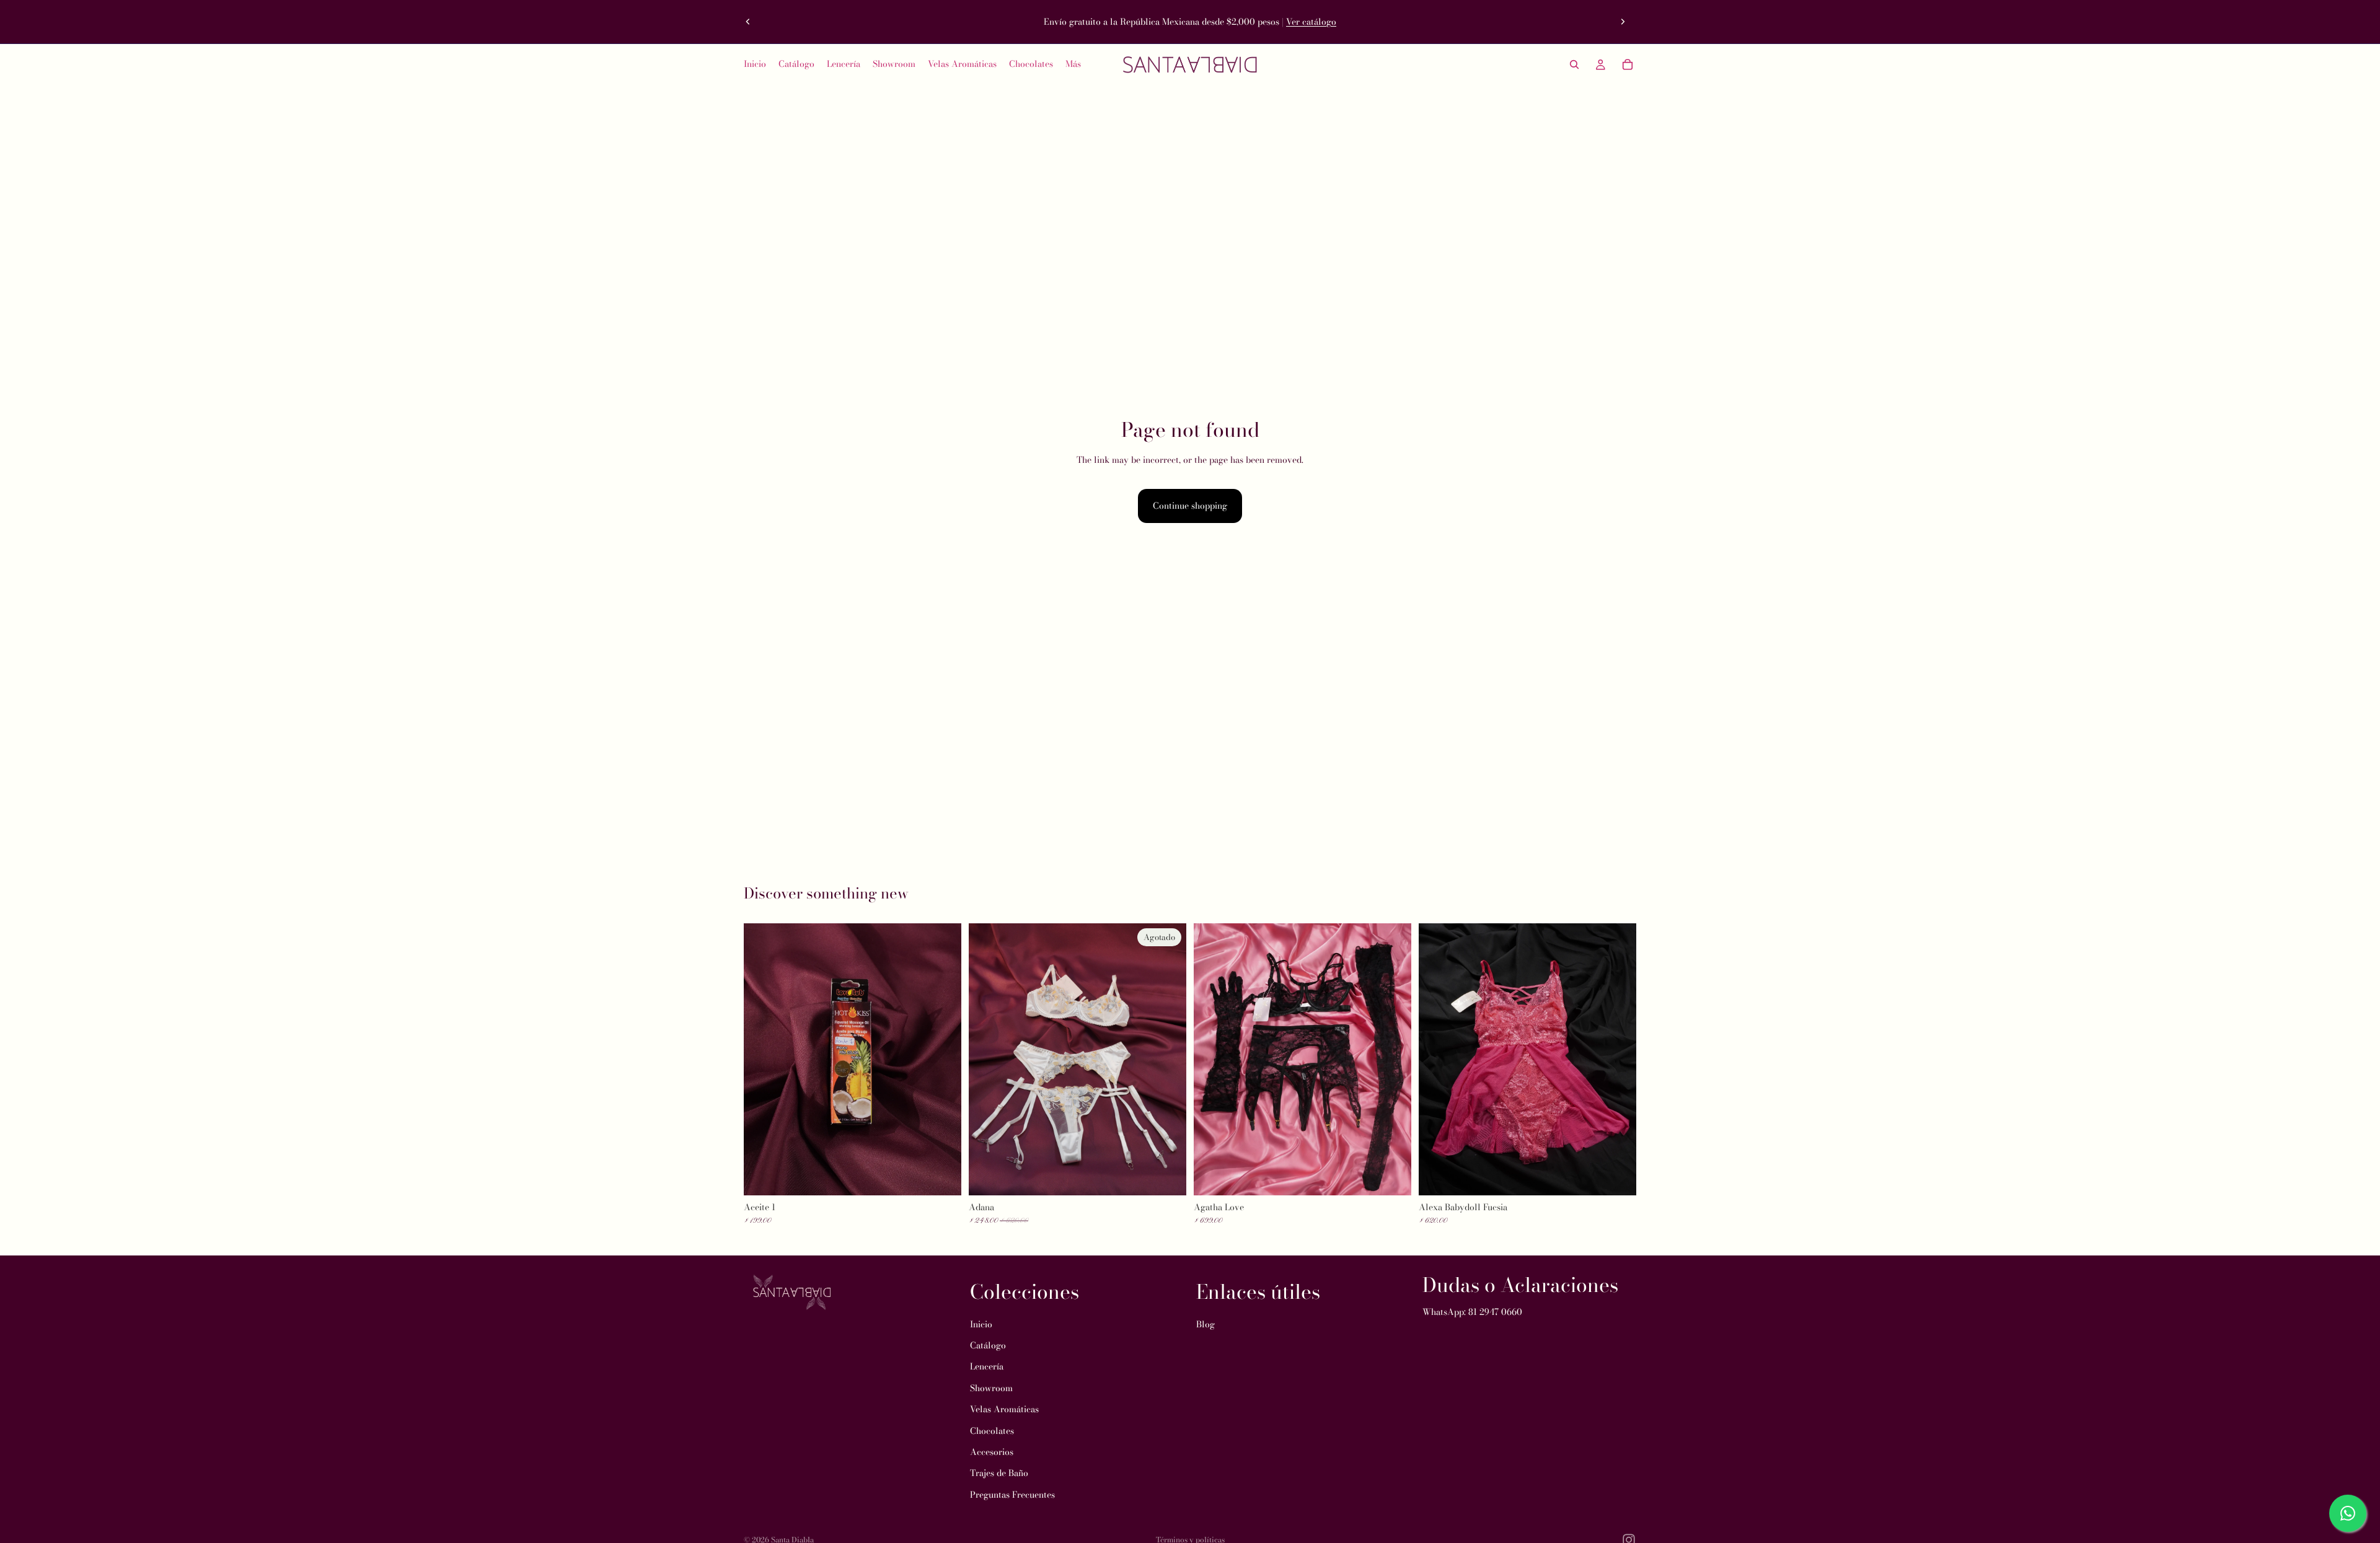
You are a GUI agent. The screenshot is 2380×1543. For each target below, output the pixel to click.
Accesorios (992, 1452)
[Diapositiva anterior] (748, 22)
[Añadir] (942, 1176)
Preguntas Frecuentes (1012, 1495)
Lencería (987, 1366)
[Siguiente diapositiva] (1623, 22)
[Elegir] (1392, 1176)
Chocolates (992, 1430)
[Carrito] (1628, 64)
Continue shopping (1190, 506)
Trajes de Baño (999, 1473)
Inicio (981, 1324)
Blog (1205, 1324)
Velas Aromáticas (1004, 1409)
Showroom (991, 1388)
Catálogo (988, 1345)
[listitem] (1073, 64)
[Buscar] (1574, 64)
